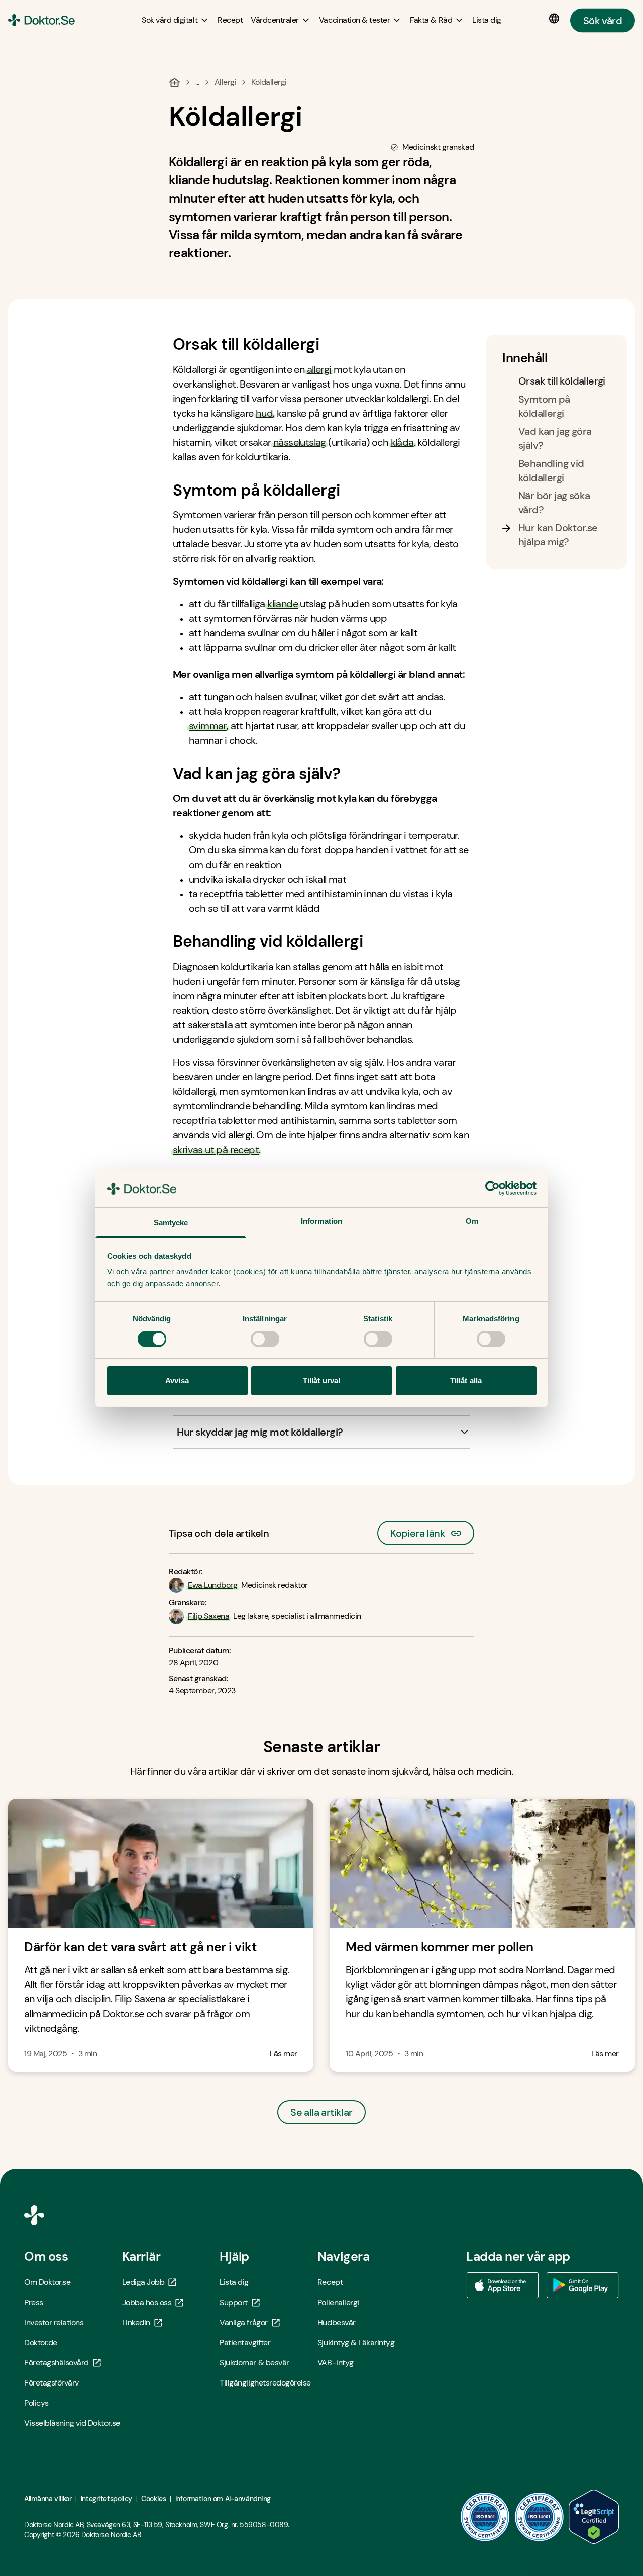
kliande (283, 604)
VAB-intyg (336, 2363)
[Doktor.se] (41, 20)
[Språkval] (556, 19)
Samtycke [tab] (171, 1223)
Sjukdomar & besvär (254, 2363)
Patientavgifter (245, 2343)
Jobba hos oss (147, 2302)
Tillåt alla (466, 1380)
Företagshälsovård (57, 2363)
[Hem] (175, 82)
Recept (330, 2282)
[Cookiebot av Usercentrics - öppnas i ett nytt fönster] (493, 1188)
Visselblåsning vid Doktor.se (72, 2423)
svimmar (208, 726)
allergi (319, 369)
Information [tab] (321, 1221)
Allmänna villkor (48, 2499)
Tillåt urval (321, 1380)
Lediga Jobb (143, 2282)
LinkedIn (136, 2322)
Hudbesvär (337, 2322)
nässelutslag (300, 442)
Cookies (153, 2499)
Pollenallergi (338, 2302)
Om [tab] (472, 1221)
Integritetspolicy (106, 2499)
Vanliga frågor (243, 2322)
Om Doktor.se (47, 2282)
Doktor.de (41, 2343)
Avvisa (177, 1380)
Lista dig (234, 2282)
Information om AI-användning (223, 2499)
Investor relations (54, 2322)
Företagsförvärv (51, 2383)
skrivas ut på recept (216, 1150)
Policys (36, 2403)
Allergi (226, 82)
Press (34, 2302)
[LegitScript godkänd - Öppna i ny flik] (594, 2517)
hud (264, 413)
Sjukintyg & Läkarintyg (356, 2343)
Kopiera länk (418, 1530)
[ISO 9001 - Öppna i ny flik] (485, 2517)
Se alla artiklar (321, 2112)
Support (234, 2302)
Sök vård (603, 20)
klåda (402, 442)
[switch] (265, 1339)
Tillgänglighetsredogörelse (265, 2383)
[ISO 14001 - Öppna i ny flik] (540, 2517)
